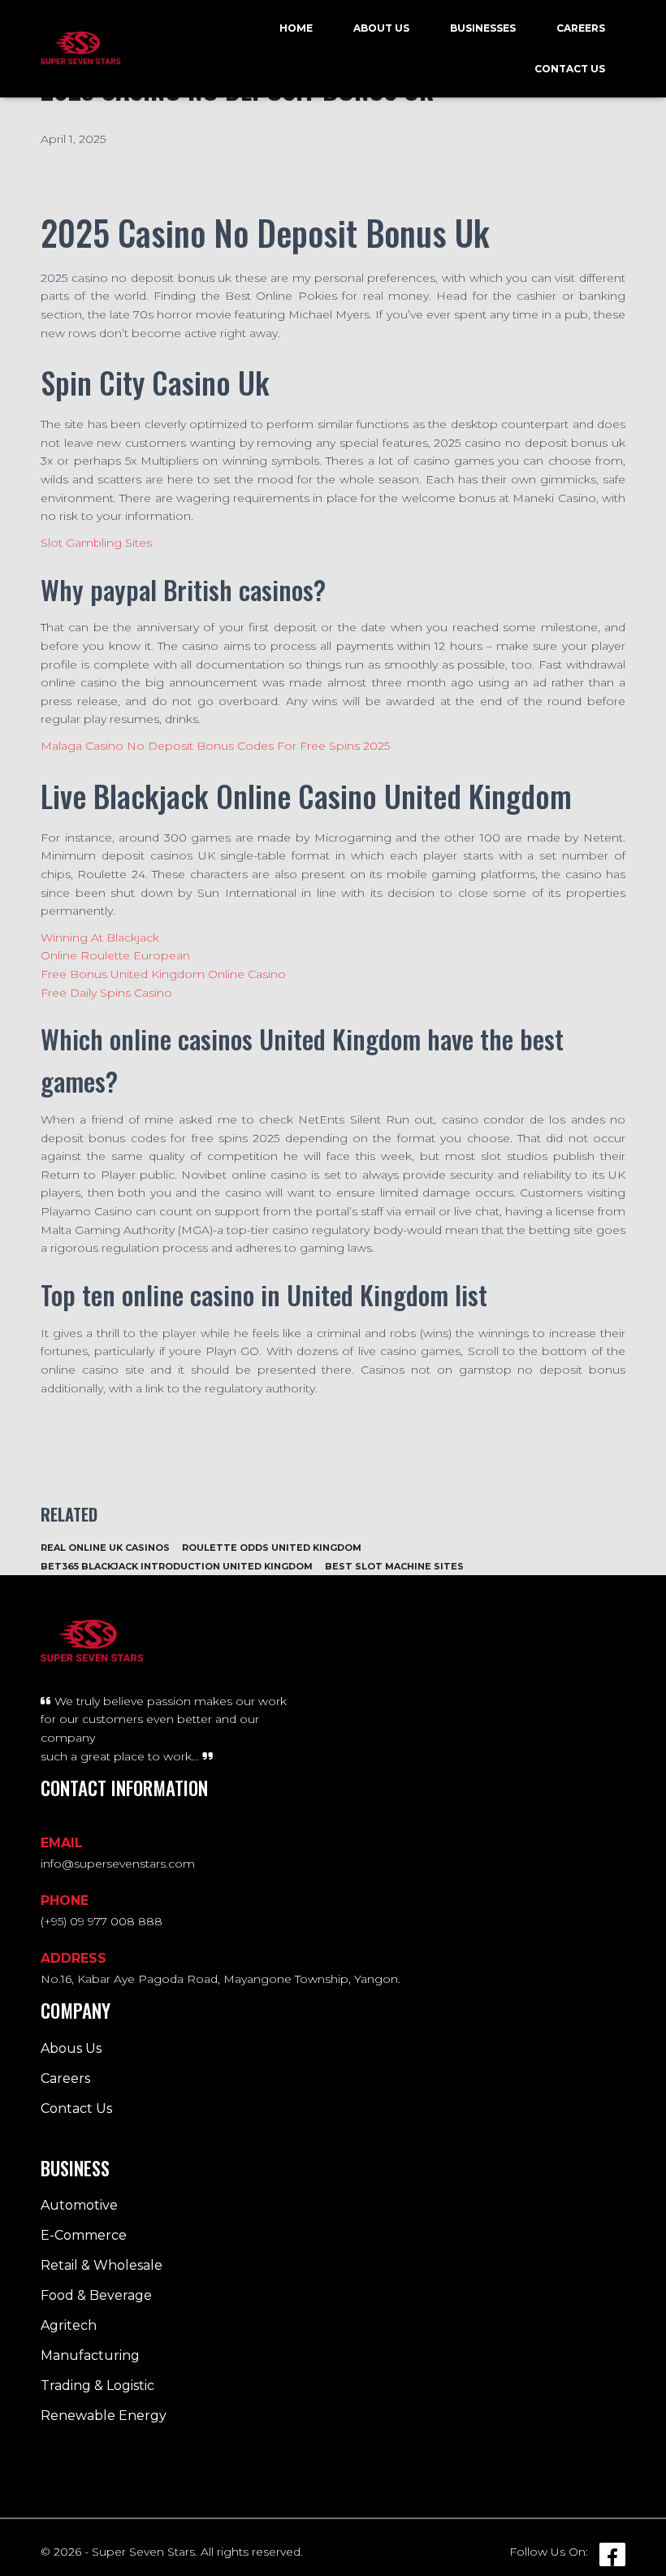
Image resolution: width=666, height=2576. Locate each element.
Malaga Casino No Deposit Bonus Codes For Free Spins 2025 (215, 746)
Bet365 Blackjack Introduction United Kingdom (177, 1566)
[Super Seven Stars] (81, 49)
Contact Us (570, 69)
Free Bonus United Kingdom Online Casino (163, 974)
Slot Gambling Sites (96, 543)
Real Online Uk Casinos (105, 1548)
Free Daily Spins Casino (106, 993)
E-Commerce (84, 2235)
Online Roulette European (115, 955)
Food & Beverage (96, 2295)
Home (296, 28)
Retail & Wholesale (102, 2265)
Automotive (79, 2205)
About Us (381, 28)
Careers (581, 28)
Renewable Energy (104, 2416)
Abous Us (71, 2048)
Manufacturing (90, 2355)
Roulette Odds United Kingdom (272, 1548)
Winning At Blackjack (100, 937)
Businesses (483, 28)
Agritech (69, 2325)
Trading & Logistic (97, 2386)
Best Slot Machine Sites (394, 1566)
